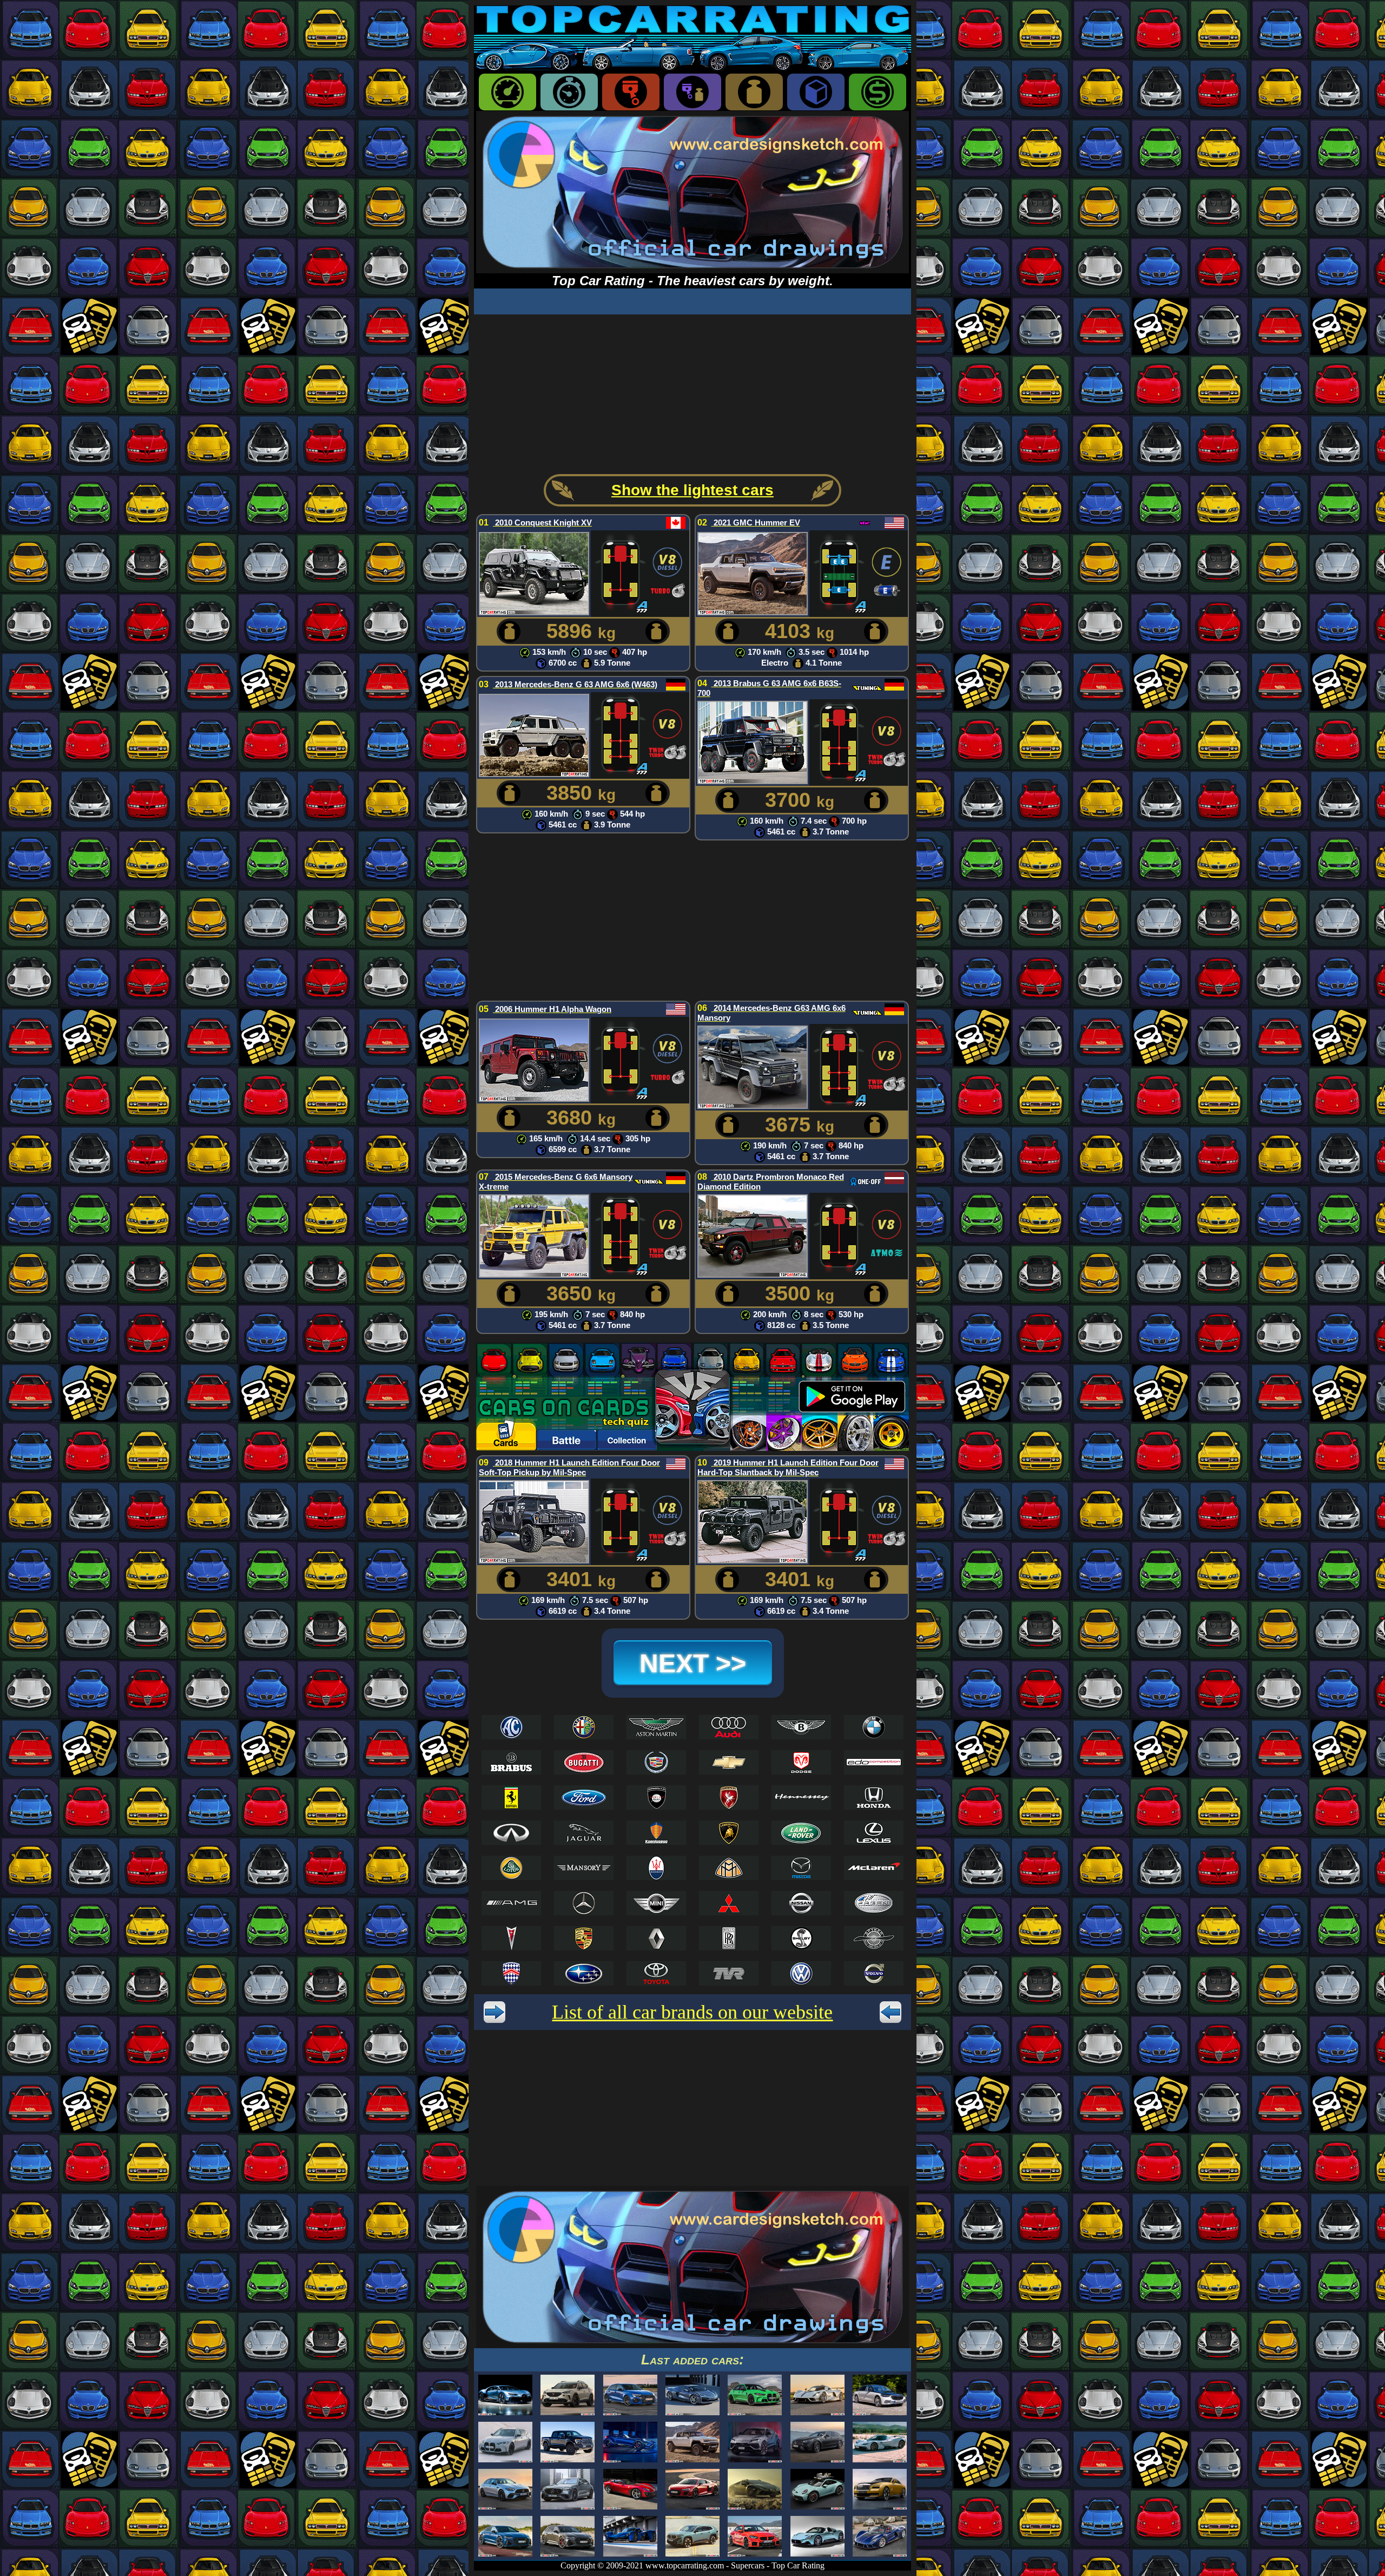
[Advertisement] (692, 390)
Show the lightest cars (692, 490)
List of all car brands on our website (692, 2012)
